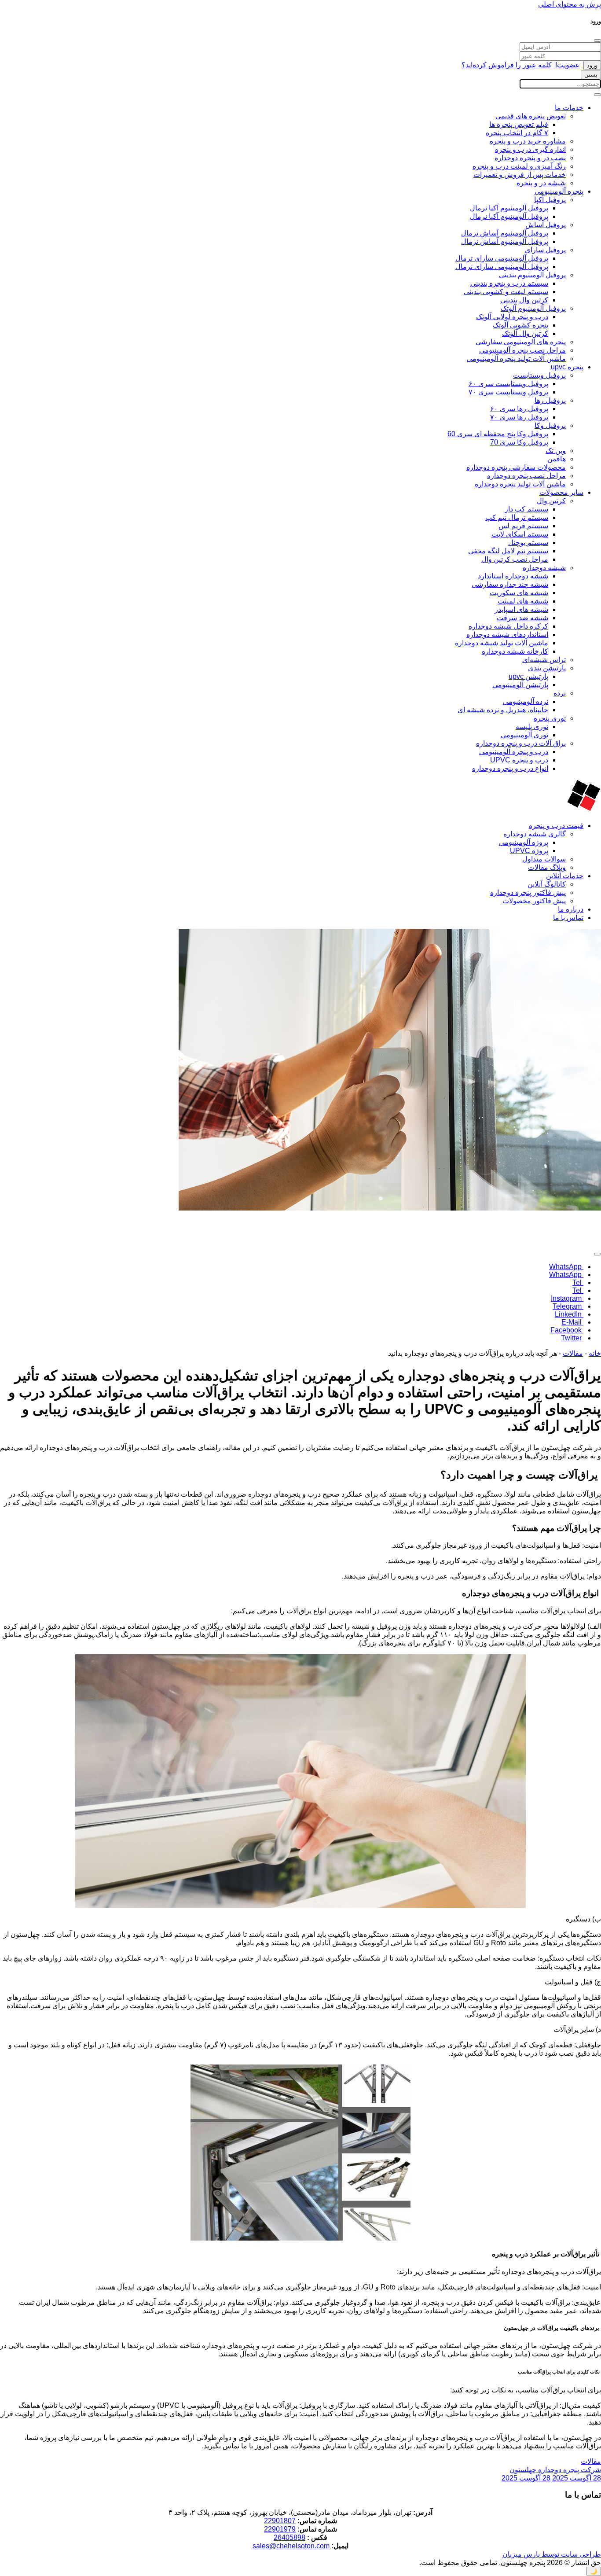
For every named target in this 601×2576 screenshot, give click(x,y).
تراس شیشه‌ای (544, 660)
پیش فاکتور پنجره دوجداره (528, 892)
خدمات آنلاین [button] (565, 876)
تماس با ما (568, 918)
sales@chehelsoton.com (291, 2546)
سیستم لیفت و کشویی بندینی (506, 292)
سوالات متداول (544, 859)
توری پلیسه (532, 727)
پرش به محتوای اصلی (570, 4)
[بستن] (597, 40)
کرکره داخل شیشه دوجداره (508, 626)
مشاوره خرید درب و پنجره (528, 141)
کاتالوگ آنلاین (547, 884)
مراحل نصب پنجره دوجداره (526, 476)
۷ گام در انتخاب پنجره (517, 133)
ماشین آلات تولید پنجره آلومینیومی (516, 359)
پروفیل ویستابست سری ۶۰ (508, 384)
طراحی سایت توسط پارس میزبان (552, 2554)
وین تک (556, 451)
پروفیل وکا (550, 425)
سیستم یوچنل (528, 543)
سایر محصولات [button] (561, 492)
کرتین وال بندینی (524, 300)
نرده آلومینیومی (526, 701)
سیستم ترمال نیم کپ (517, 517)
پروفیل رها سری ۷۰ (519, 417)
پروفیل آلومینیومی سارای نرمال (502, 267)
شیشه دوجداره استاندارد (513, 576)
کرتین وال (551, 501)
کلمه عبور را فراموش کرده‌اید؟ (507, 65)
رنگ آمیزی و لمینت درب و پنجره (519, 166)
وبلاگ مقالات (547, 867)
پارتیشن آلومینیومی (520, 685)
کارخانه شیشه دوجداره (515, 651)
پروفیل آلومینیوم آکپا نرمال (509, 216)
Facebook (567, 1330)
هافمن (557, 459)
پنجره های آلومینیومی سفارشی (521, 342)
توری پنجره (550, 718)
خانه (595, 1353)
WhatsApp (566, 1267)
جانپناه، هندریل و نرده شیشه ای (503, 710)
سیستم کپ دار (526, 509)
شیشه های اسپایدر (521, 609)
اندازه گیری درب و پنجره (530, 149)
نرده (560, 693)
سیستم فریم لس (523, 526)
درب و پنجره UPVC (519, 760)
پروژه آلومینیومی (524, 842)
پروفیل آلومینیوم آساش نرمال (505, 241)
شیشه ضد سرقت (522, 618)
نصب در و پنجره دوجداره (530, 158)
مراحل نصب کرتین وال (515, 559)
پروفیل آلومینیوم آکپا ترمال (509, 208)
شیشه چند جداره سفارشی (510, 584)
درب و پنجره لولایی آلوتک (512, 317)
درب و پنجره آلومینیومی (514, 752)
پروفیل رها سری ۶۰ (519, 409)
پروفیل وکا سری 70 (519, 442)
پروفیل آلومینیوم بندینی (532, 275)
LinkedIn (569, 1314)
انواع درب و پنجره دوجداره (510, 768)
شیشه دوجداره (544, 568)
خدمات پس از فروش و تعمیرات (520, 175)
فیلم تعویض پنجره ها (519, 124)
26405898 (290, 2537)
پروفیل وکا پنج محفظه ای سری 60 (498, 434)
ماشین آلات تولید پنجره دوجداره (520, 484)
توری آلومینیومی (524, 735)
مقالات (573, 1353)
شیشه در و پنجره (541, 183)
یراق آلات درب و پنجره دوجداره (521, 743)
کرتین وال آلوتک (525, 333)
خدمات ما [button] (569, 108)
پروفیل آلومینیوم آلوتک (533, 308)
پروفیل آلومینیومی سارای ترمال (502, 258)
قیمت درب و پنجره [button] (556, 826)
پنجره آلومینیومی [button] (559, 191)
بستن (591, 75)
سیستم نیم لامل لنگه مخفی (508, 551)
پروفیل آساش (546, 225)
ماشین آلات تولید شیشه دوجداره (502, 643)
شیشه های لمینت (523, 601)
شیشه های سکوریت (519, 593)
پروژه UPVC (529, 851)
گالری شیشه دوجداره (535, 834)
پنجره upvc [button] (567, 367)
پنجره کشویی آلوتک (520, 325)
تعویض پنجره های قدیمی (531, 116)
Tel (578, 1282)
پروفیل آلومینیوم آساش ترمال (505, 233)
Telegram (568, 1306)
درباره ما (571, 909)
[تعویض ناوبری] (597, 95)
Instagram (567, 1298)
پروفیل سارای (545, 250)
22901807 (280, 2521)
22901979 (280, 2529)
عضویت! (568, 65)
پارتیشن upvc (528, 676)
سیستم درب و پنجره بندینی (509, 283)
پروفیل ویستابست (539, 375)
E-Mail (572, 1322)
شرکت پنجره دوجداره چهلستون (555, 2470)
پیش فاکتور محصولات (534, 901)
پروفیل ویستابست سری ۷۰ (508, 392)
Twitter (572, 1338)
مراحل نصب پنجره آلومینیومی (522, 350)
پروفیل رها (550, 400)
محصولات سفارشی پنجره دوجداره (516, 467)
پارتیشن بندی (547, 668)
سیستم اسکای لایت (520, 534)
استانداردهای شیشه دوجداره (507, 635)
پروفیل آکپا (550, 200)
